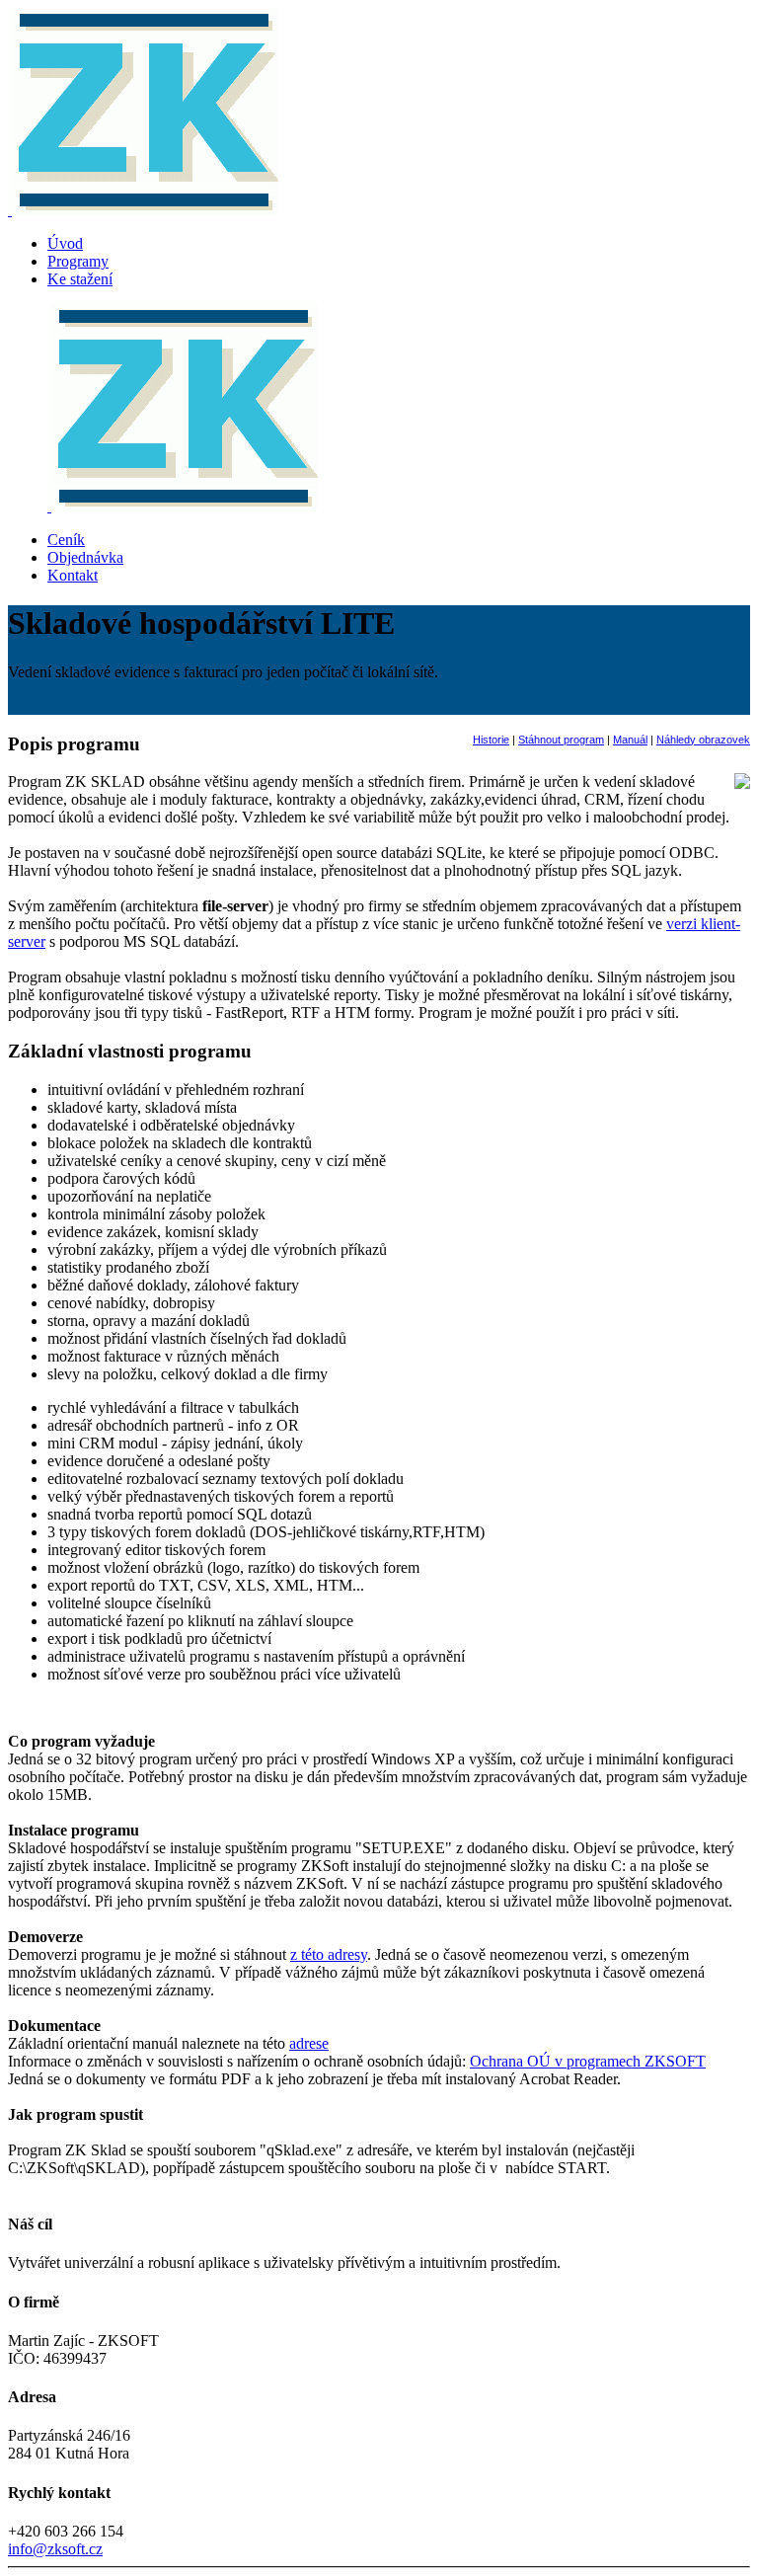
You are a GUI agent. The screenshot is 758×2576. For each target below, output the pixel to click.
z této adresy (329, 1954)
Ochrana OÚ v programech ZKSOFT (588, 2061)
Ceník (66, 540)
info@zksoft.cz (55, 2549)
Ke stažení (80, 279)
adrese (309, 2043)
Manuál (630, 740)
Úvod (65, 243)
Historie (491, 740)
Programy (78, 261)
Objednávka (85, 557)
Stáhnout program (561, 740)
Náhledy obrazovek (703, 740)
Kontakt (73, 575)
